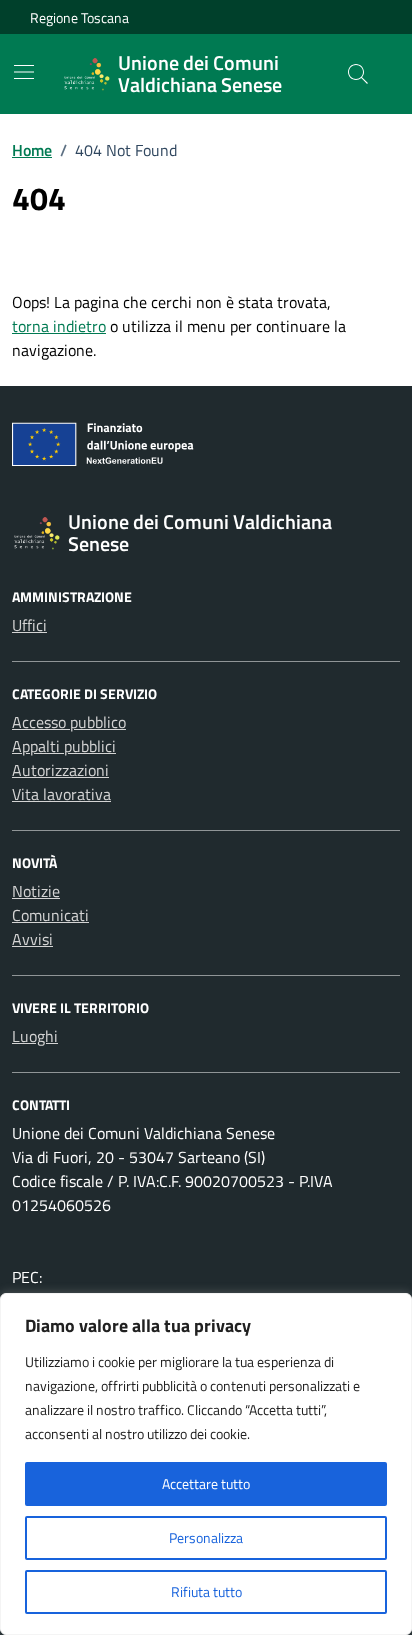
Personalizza (206, 1537)
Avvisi (32, 939)
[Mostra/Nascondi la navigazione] (24, 72)
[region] (206, 1464)
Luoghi (35, 1036)
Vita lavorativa (61, 794)
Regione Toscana (79, 17)
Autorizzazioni (60, 770)
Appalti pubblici (64, 746)
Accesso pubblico (69, 722)
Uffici (29, 625)
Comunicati (50, 915)
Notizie (36, 891)
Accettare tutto (206, 1483)
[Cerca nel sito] (358, 74)
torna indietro (59, 326)
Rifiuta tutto (206, 1591)
